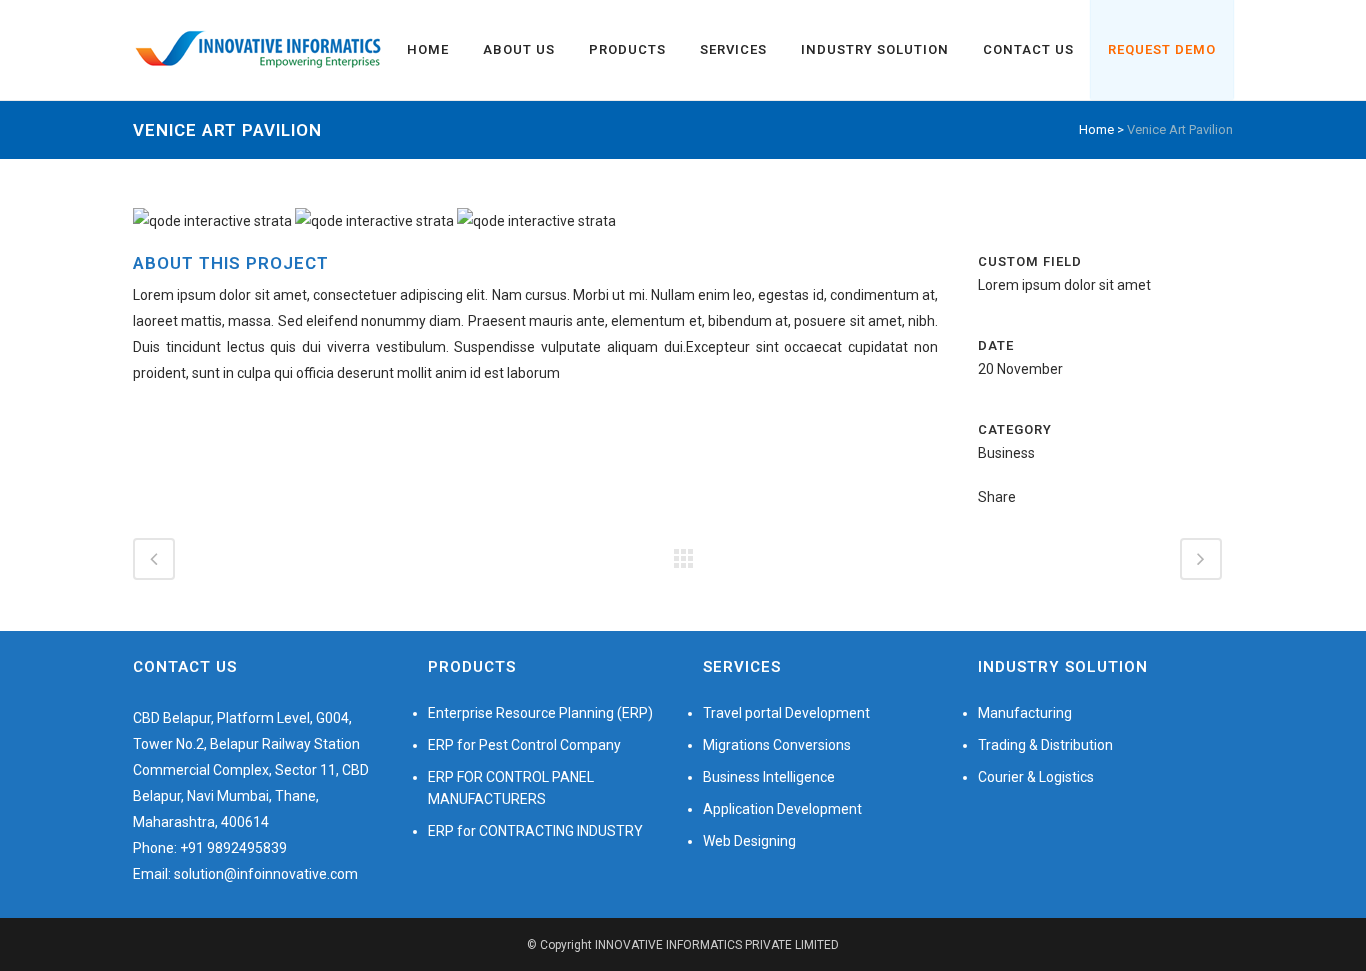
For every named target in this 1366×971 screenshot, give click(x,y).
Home (1096, 129)
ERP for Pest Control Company (524, 745)
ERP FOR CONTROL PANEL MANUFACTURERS (511, 788)
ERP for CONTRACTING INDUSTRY (535, 831)
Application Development (782, 809)
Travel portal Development (786, 713)
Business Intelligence (769, 777)
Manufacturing (1025, 713)
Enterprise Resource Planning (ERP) (540, 713)
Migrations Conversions (777, 745)
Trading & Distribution (1045, 745)
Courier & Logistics (1036, 777)
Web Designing (749, 841)
